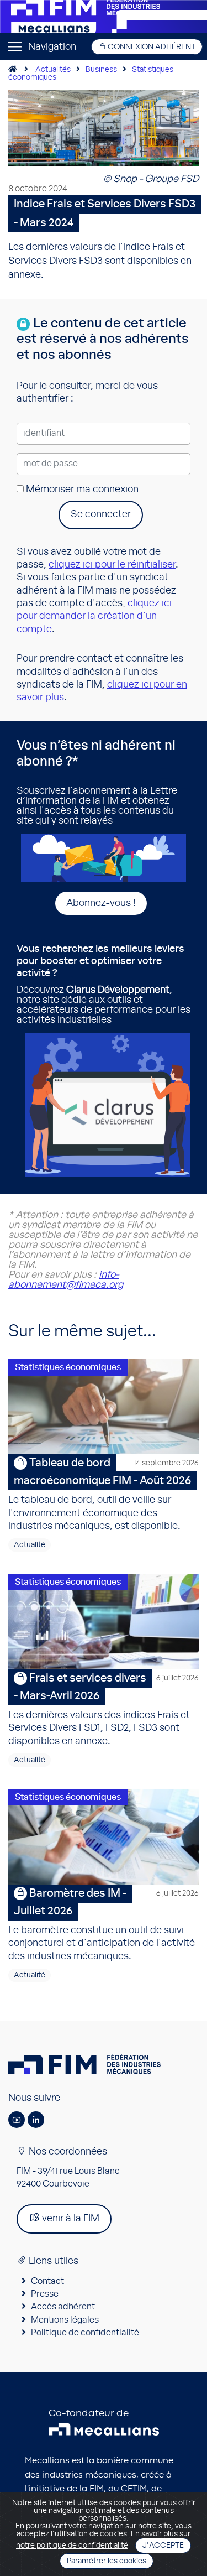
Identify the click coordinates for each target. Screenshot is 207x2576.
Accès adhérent (63, 2307)
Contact (47, 2281)
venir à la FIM (70, 2219)
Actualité (30, 1545)
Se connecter (101, 514)
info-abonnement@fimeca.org (66, 1280)
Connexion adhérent (151, 47)
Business (101, 70)
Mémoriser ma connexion (81, 490)
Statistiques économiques (68, 1367)
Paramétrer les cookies (107, 2561)
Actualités (53, 70)
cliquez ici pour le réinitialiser (112, 565)
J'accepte (163, 2546)
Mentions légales (65, 2320)
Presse (45, 2294)
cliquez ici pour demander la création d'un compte (94, 616)
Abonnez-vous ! (101, 903)
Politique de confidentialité (85, 2333)
